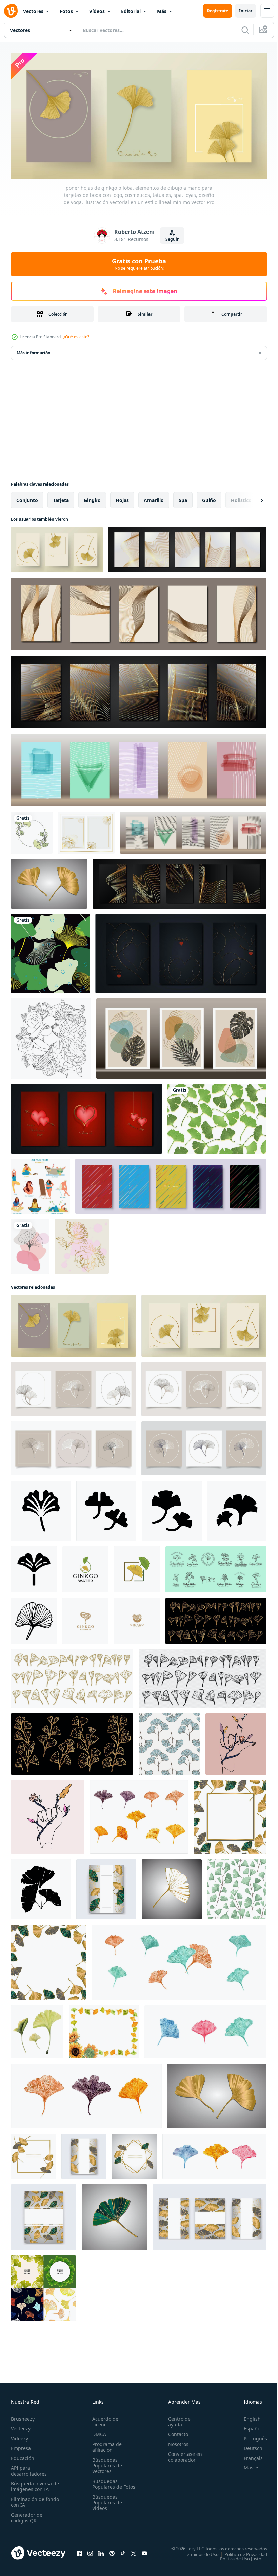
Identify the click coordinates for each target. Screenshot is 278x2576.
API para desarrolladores (29, 2468)
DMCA (98, 2432)
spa (183, 498)
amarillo (154, 498)
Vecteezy (21, 2426)
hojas (122, 498)
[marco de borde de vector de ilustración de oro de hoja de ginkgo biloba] (86, 830)
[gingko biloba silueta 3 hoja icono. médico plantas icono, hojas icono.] (41, 1887)
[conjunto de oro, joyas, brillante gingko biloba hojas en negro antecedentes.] (216, 1619)
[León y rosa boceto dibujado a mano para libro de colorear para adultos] (51, 1036)
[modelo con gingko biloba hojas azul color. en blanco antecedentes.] (169, 1742)
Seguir (172, 239)
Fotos (66, 11)
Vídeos (97, 11)
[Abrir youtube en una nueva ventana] (144, 2551)
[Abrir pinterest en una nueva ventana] (112, 2551)
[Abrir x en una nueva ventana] (134, 2551)
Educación (23, 2455)
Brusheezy (23, 2416)
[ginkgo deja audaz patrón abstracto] (50, 951)
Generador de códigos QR (27, 2515)
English (247, 2416)
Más (162, 11)
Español (248, 2426)
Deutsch (248, 2446)
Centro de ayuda (176, 2419)
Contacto (175, 2432)
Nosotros (175, 2441)
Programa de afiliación (106, 2444)
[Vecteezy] (11, 11)
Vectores (33, 11)
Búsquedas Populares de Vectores (106, 2463)
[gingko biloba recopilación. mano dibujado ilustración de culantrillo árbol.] (203, 1676)
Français (248, 2455)
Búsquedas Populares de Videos (106, 2506)
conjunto (27, 498)
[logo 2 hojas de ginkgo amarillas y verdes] (137, 1567)
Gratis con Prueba (139, 264)
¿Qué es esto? (76, 337)
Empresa (21, 2446)
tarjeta (61, 498)
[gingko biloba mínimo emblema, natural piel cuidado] (216, 1567)
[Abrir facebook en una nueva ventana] (79, 2551)
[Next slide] (251, 498)
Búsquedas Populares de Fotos (106, 2484)
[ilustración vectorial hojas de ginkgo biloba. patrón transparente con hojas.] (237, 1887)
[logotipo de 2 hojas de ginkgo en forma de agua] (85, 1567)
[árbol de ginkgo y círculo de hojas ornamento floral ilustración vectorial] (32, 830)
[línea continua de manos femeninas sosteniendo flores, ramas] (236, 1742)
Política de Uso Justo (236, 2556)
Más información (34, 350)
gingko (92, 498)
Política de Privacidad (241, 2552)
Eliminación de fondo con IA (28, 2499)
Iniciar (246, 11)
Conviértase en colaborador (182, 2454)
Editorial (131, 11)
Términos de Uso (197, 2552)
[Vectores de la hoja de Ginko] (217, 1116)
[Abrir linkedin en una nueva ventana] (101, 2551)
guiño (209, 498)
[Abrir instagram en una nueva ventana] (90, 2551)
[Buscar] (245, 30)
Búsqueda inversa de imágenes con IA (33, 2484)
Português (250, 2436)
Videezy (19, 2436)
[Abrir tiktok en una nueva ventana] (123, 2551)
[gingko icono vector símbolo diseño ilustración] (41, 1508)
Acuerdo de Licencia (104, 2419)
